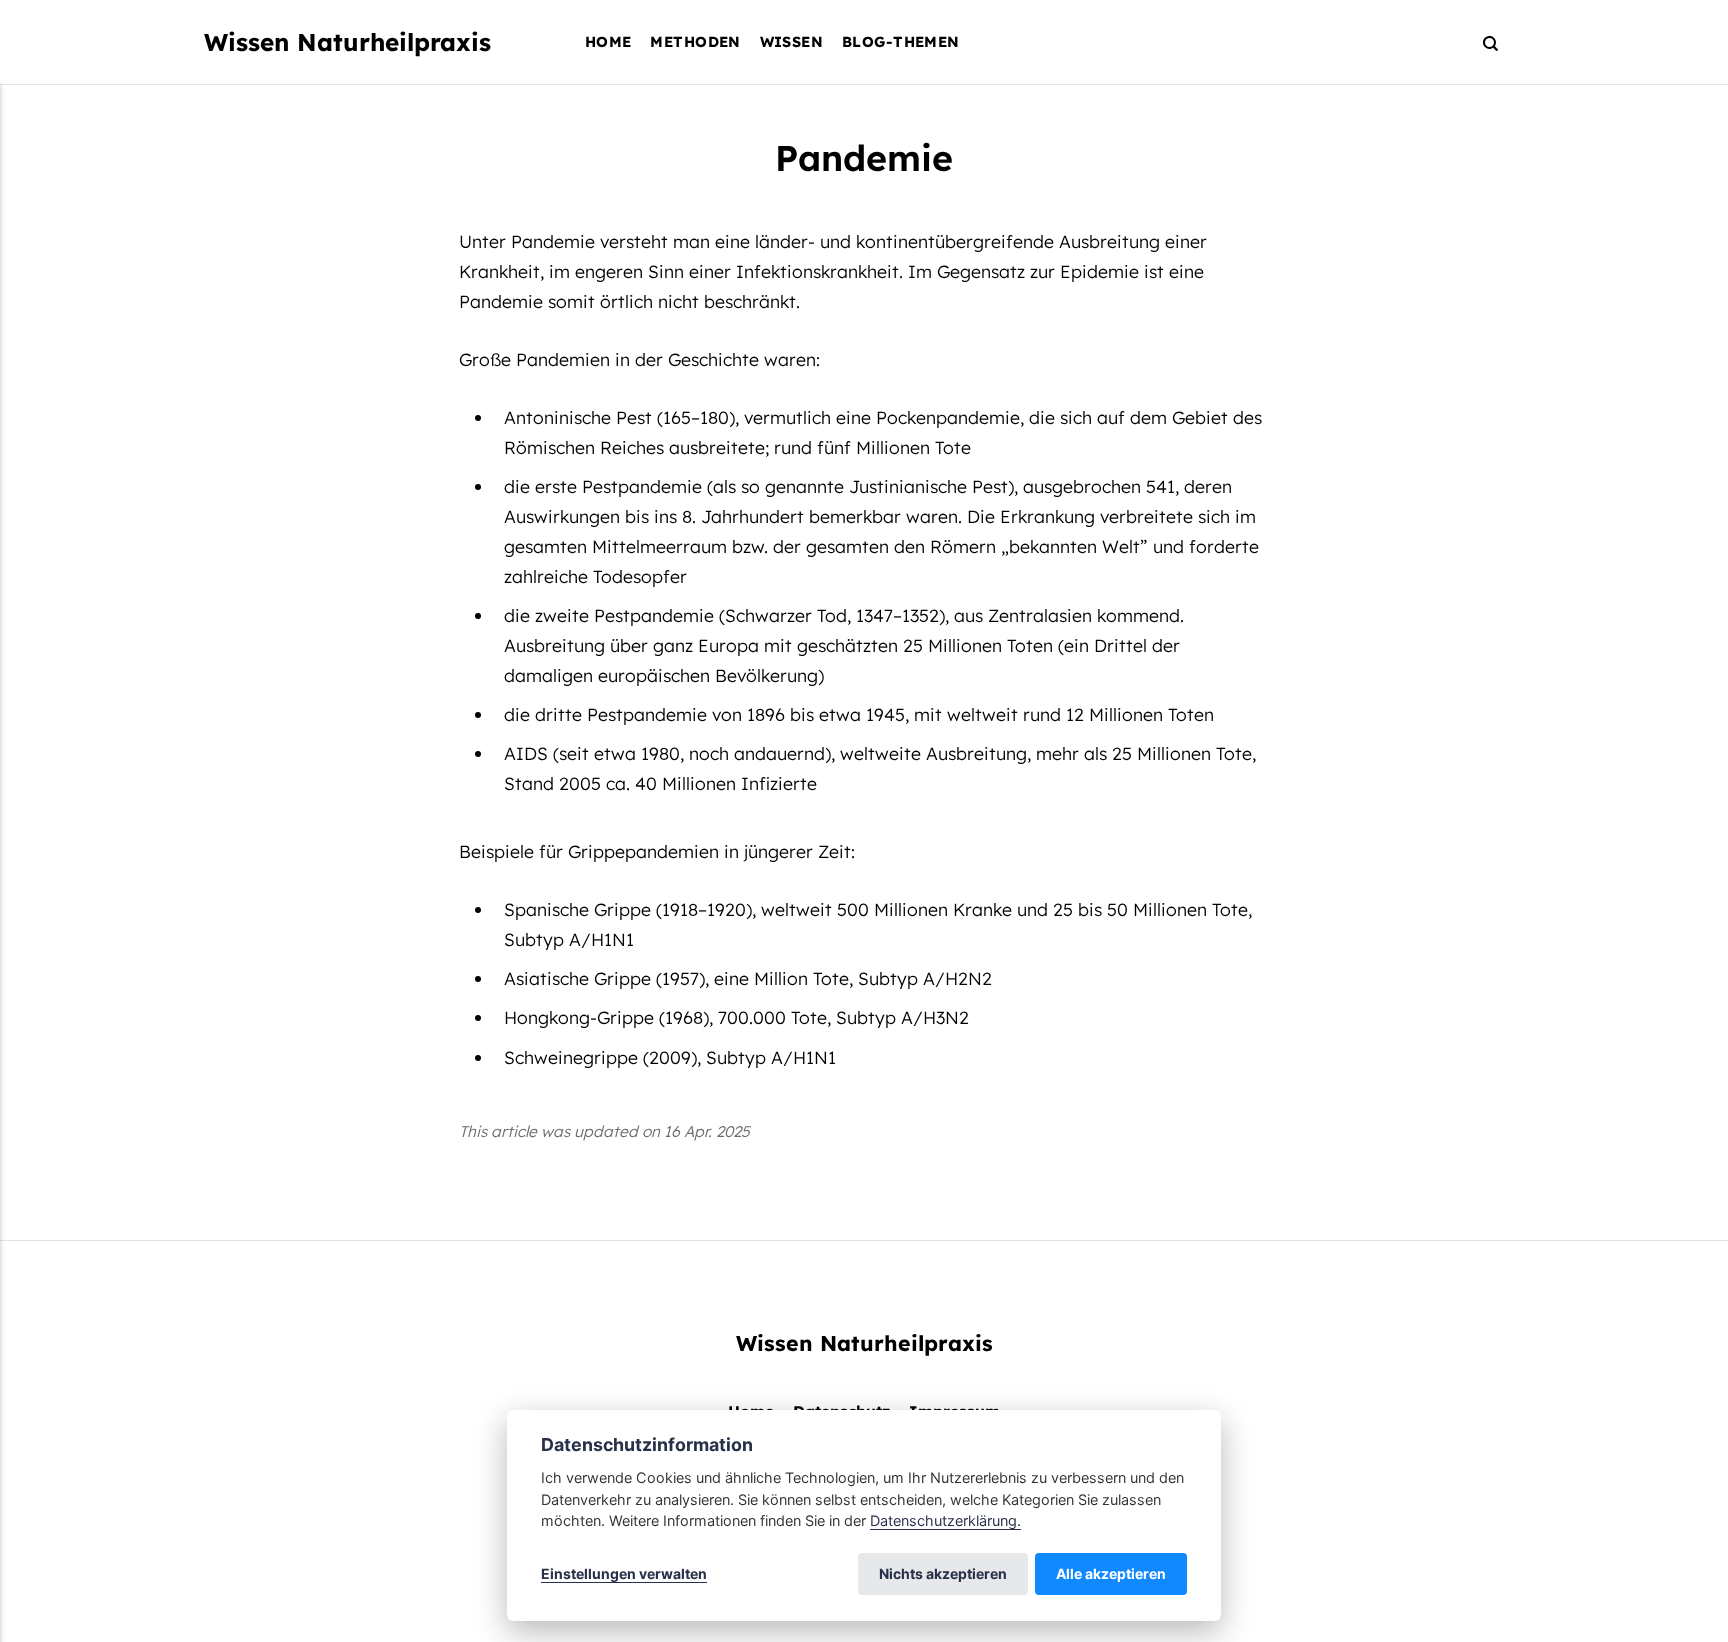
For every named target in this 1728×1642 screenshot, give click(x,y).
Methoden (695, 41)
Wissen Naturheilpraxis (347, 42)
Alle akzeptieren (1111, 1573)
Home (608, 41)
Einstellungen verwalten (624, 1573)
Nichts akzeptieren (943, 1573)
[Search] (1481, 42)
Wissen (792, 41)
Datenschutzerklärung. (945, 1520)
